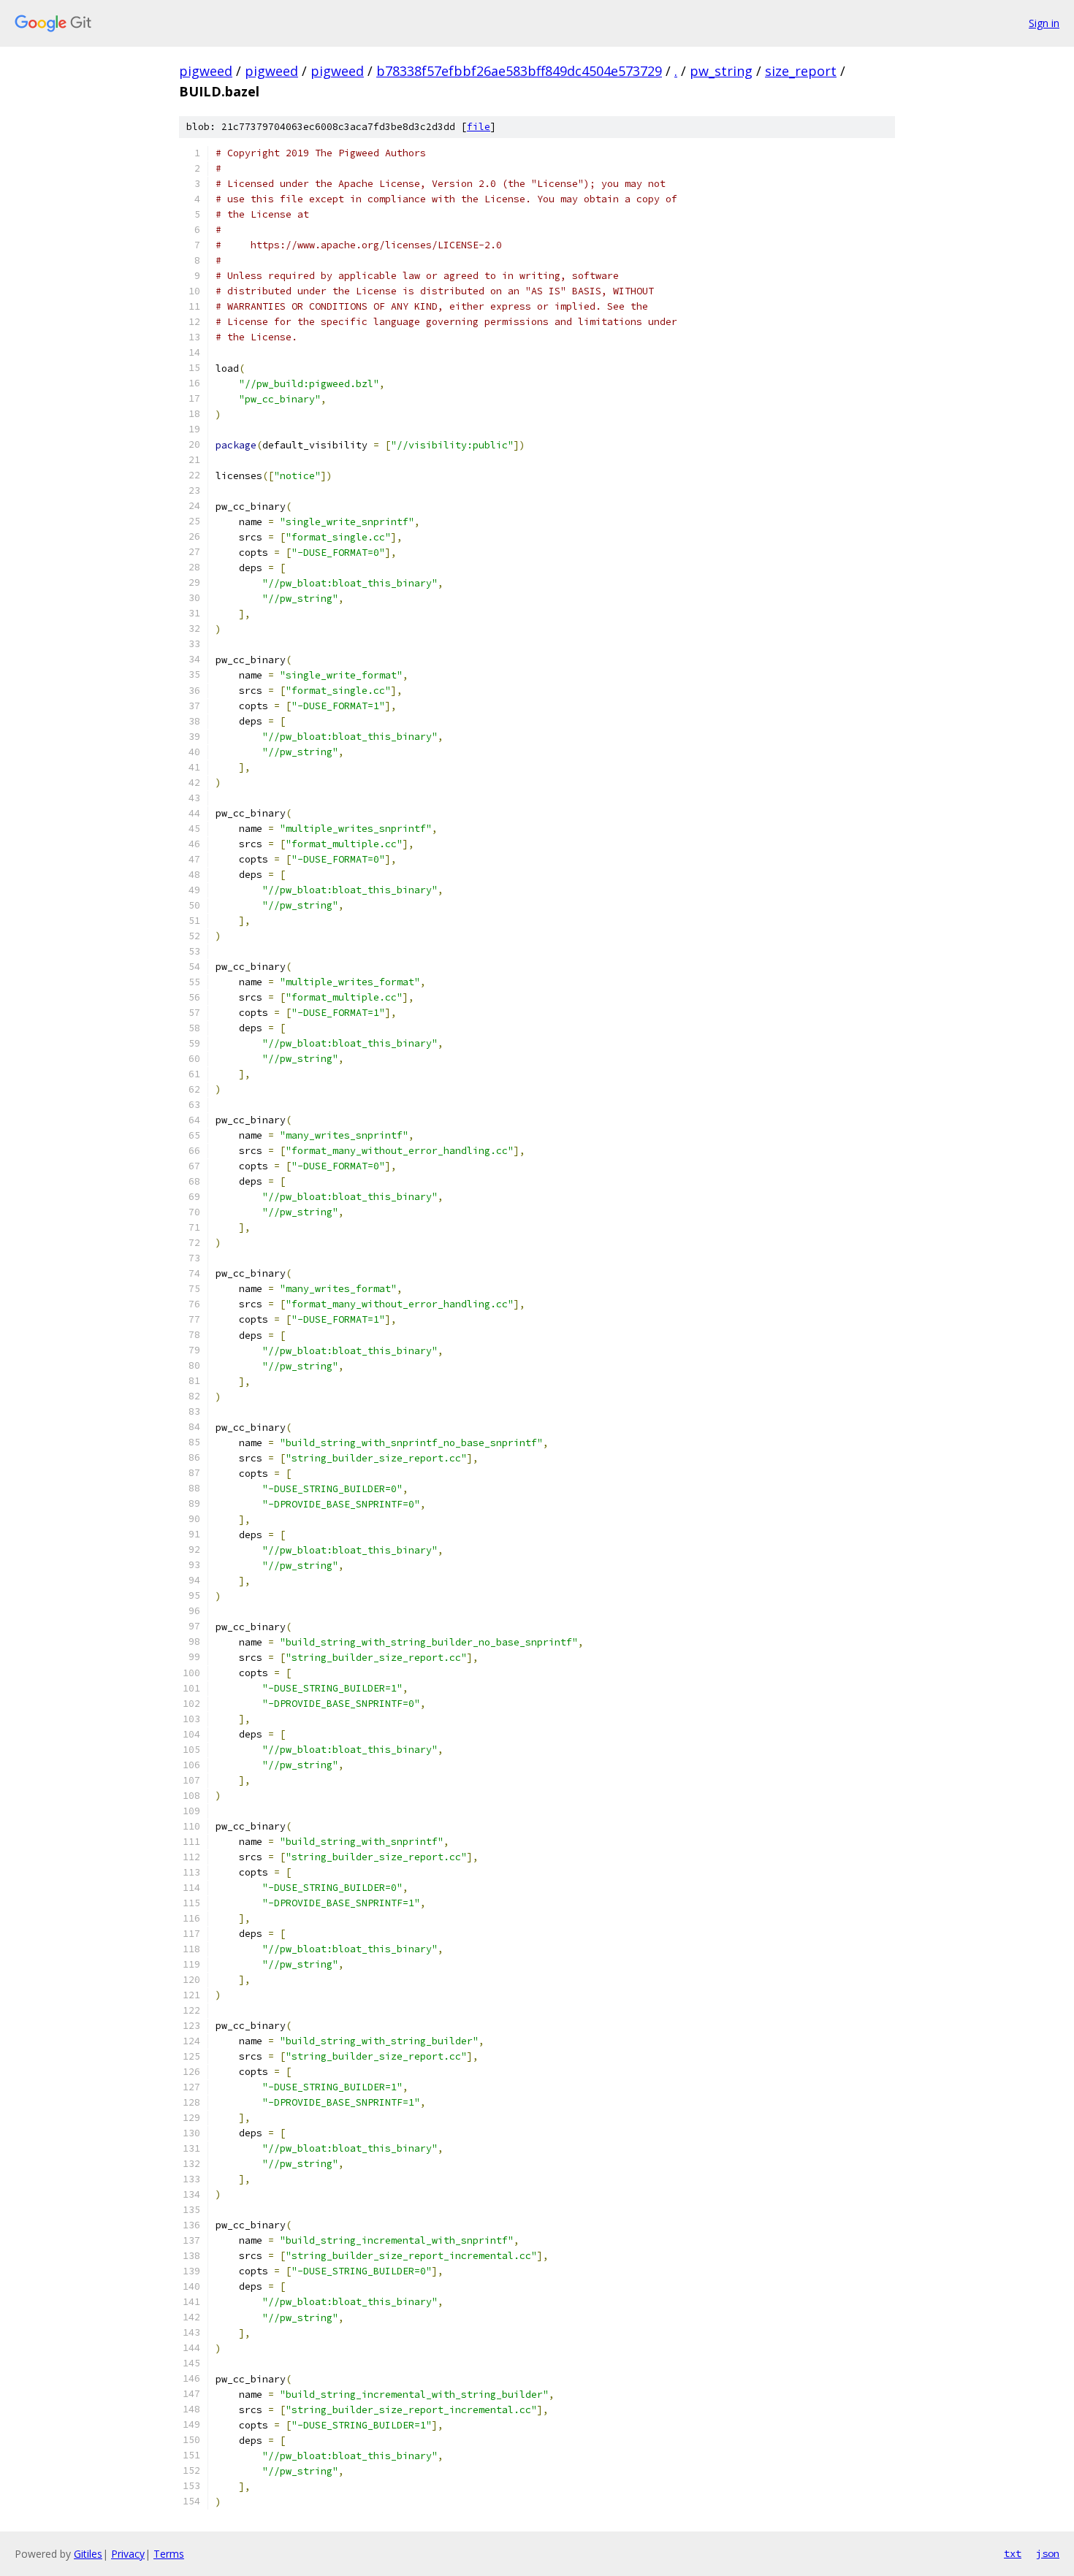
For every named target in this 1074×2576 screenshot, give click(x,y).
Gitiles (88, 2554)
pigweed (206, 71)
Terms (169, 2554)
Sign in (1044, 23)
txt (1013, 2553)
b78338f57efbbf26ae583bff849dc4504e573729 (519, 71)
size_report (801, 71)
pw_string (721, 71)
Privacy (128, 2554)
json (1048, 2553)
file (479, 127)
